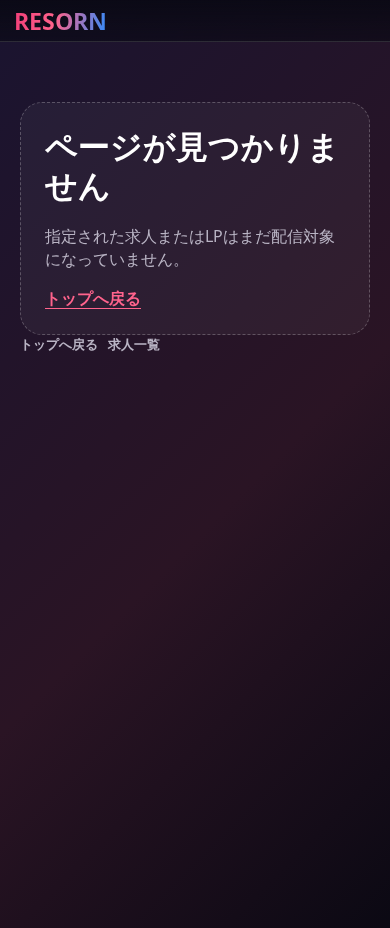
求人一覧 (134, 344)
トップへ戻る (93, 298)
